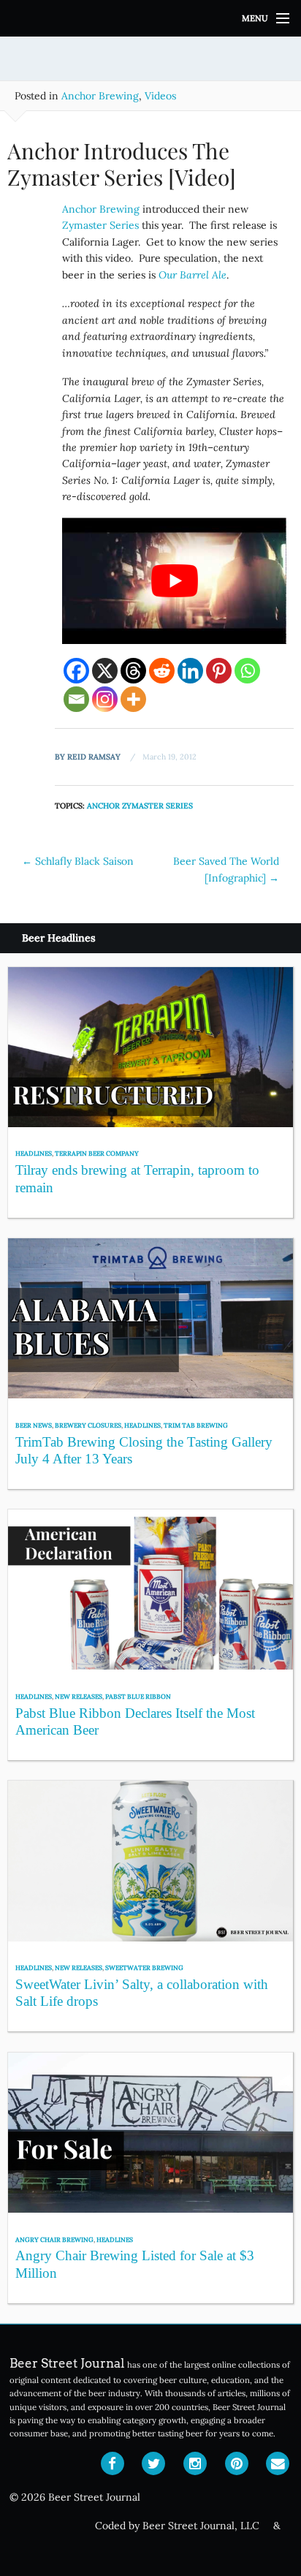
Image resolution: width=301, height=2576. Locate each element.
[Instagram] (105, 699)
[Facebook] (76, 671)
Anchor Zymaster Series (140, 806)
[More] (133, 699)
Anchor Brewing (100, 96)
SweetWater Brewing (144, 1967)
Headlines (34, 1153)
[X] (105, 671)
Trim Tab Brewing (196, 1425)
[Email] (76, 699)
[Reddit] (162, 671)
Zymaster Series (100, 225)
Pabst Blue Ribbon (138, 1696)
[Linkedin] (190, 671)
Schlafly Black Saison (78, 861)
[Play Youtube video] (174, 580)
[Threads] (133, 671)
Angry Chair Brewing (54, 2239)
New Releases (79, 1696)
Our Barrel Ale (193, 275)
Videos (160, 96)
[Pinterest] (219, 671)
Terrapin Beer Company (97, 1153)
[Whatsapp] (247, 671)
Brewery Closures (88, 1425)
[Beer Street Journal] (150, 18)
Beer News (34, 1425)
